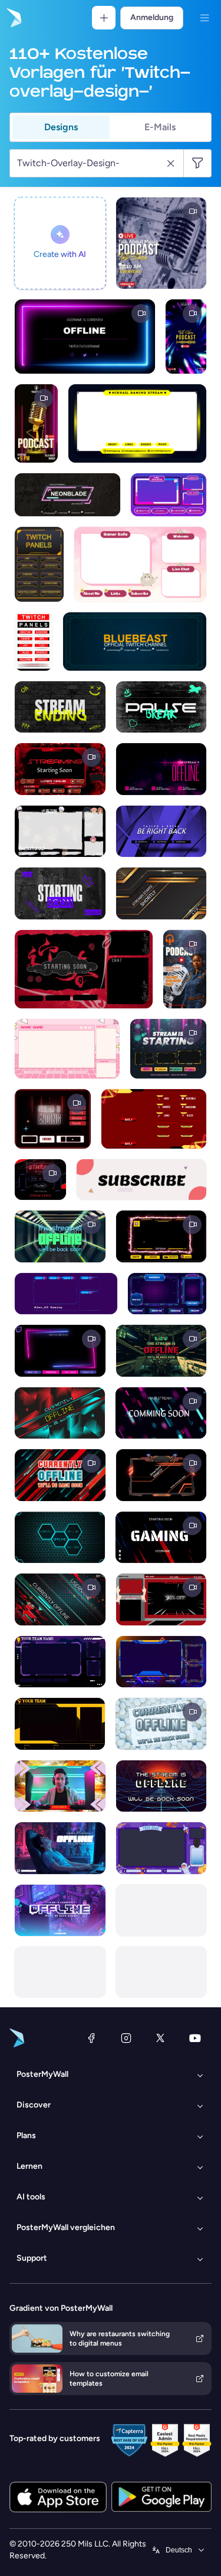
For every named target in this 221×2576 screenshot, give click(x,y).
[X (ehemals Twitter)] (160, 2038)
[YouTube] (195, 2038)
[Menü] (204, 18)
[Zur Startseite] (13, 18)
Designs (61, 127)
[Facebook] (91, 2038)
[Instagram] (126, 2038)
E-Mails (160, 127)
